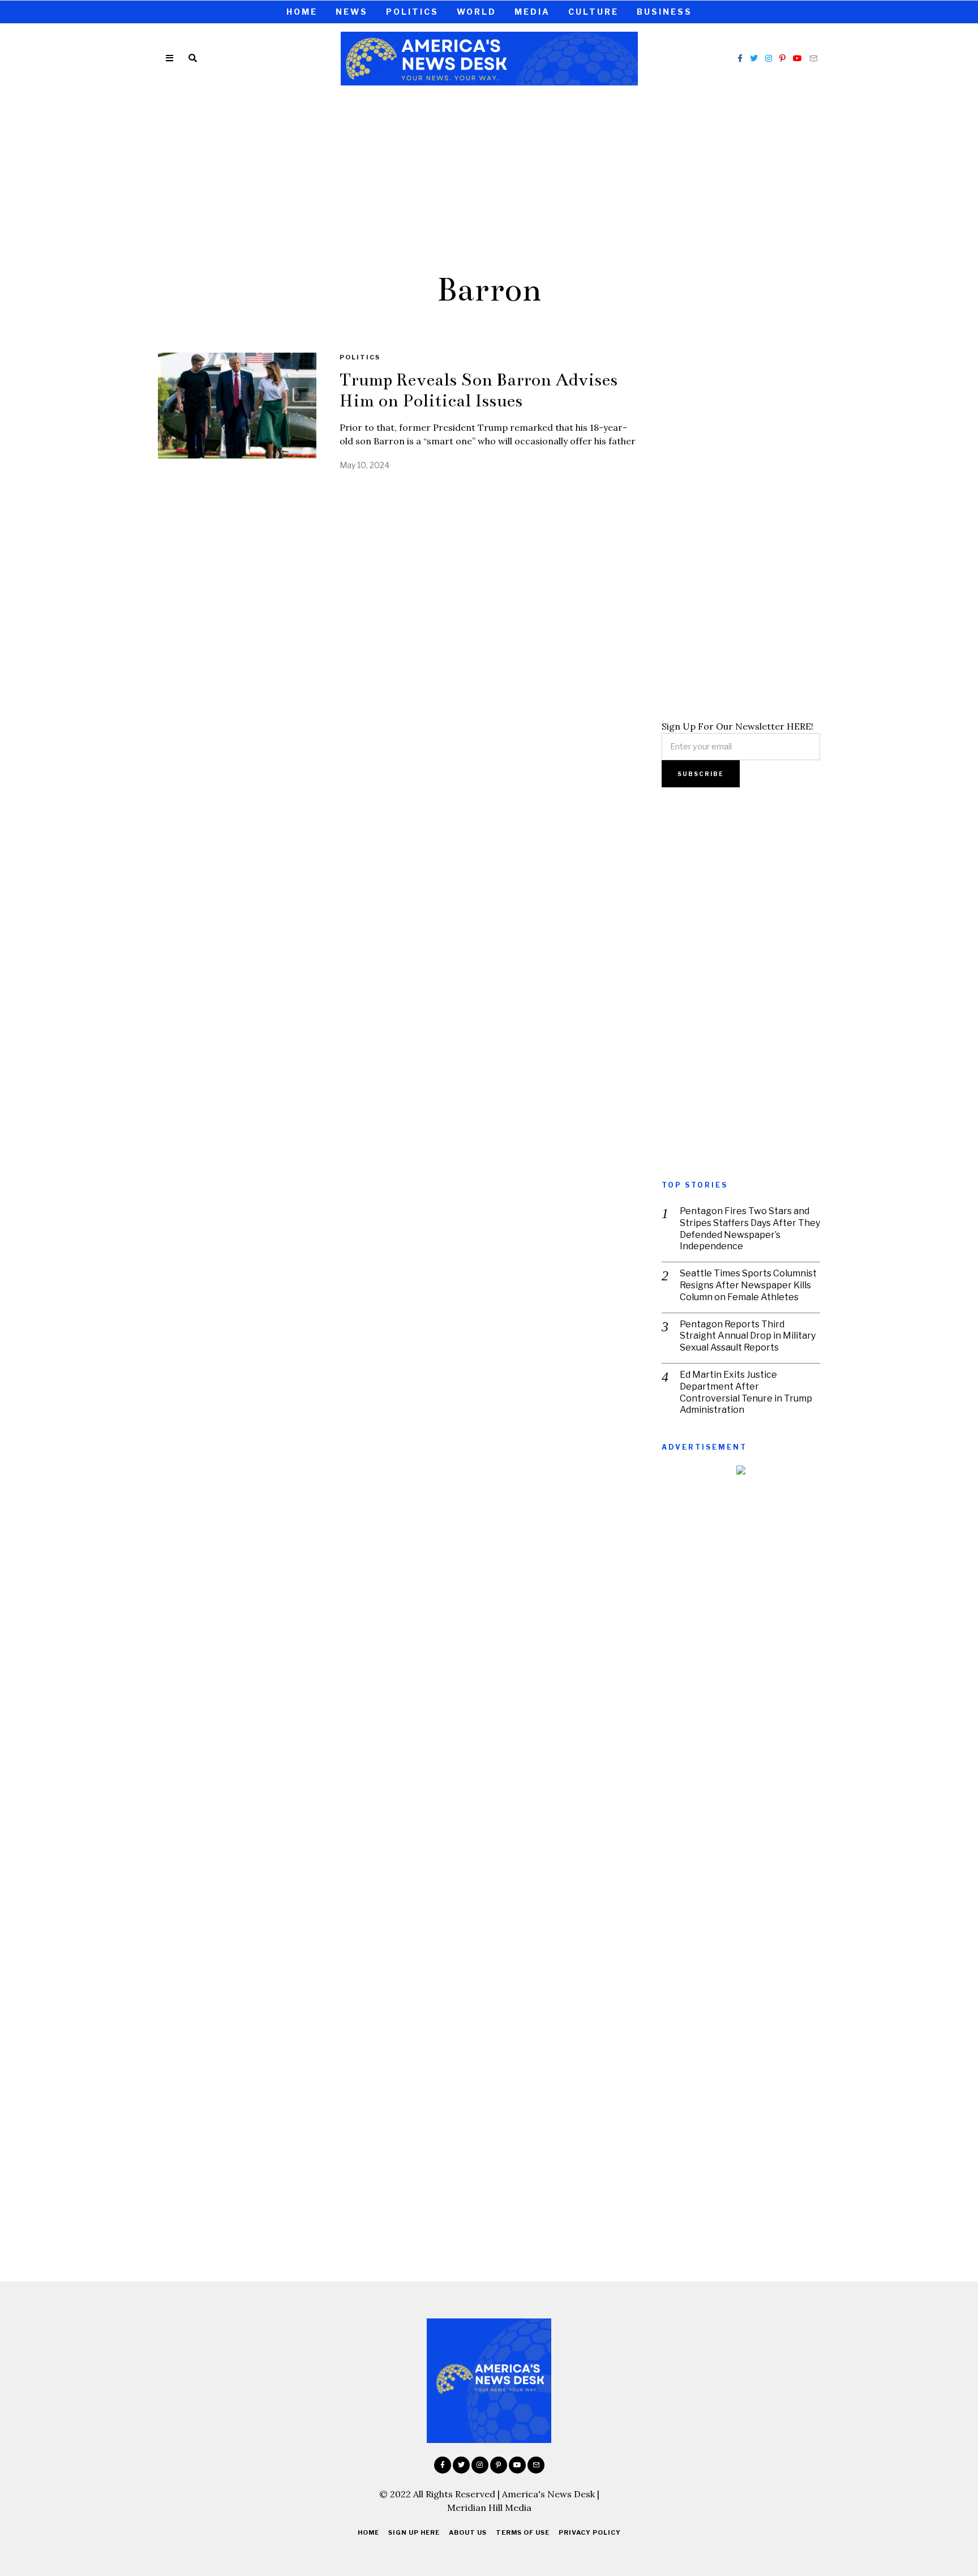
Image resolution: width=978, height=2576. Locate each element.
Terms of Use (523, 2532)
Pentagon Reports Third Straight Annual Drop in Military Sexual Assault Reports (748, 1336)
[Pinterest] (782, 58)
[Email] (813, 58)
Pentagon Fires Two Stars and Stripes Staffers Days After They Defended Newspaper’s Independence (750, 1229)
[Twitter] (754, 58)
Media (532, 12)
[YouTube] (797, 58)
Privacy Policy (590, 2532)
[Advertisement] (489, 177)
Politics (412, 12)
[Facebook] (740, 58)
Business (664, 12)
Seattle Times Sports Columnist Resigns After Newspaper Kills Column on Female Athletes (748, 1285)
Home (302, 12)
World (477, 12)
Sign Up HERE (414, 2532)
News (352, 12)
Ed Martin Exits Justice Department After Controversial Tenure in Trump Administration (746, 1392)
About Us (468, 2532)
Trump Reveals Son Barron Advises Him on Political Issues (479, 390)
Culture (593, 12)
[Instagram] (769, 58)
